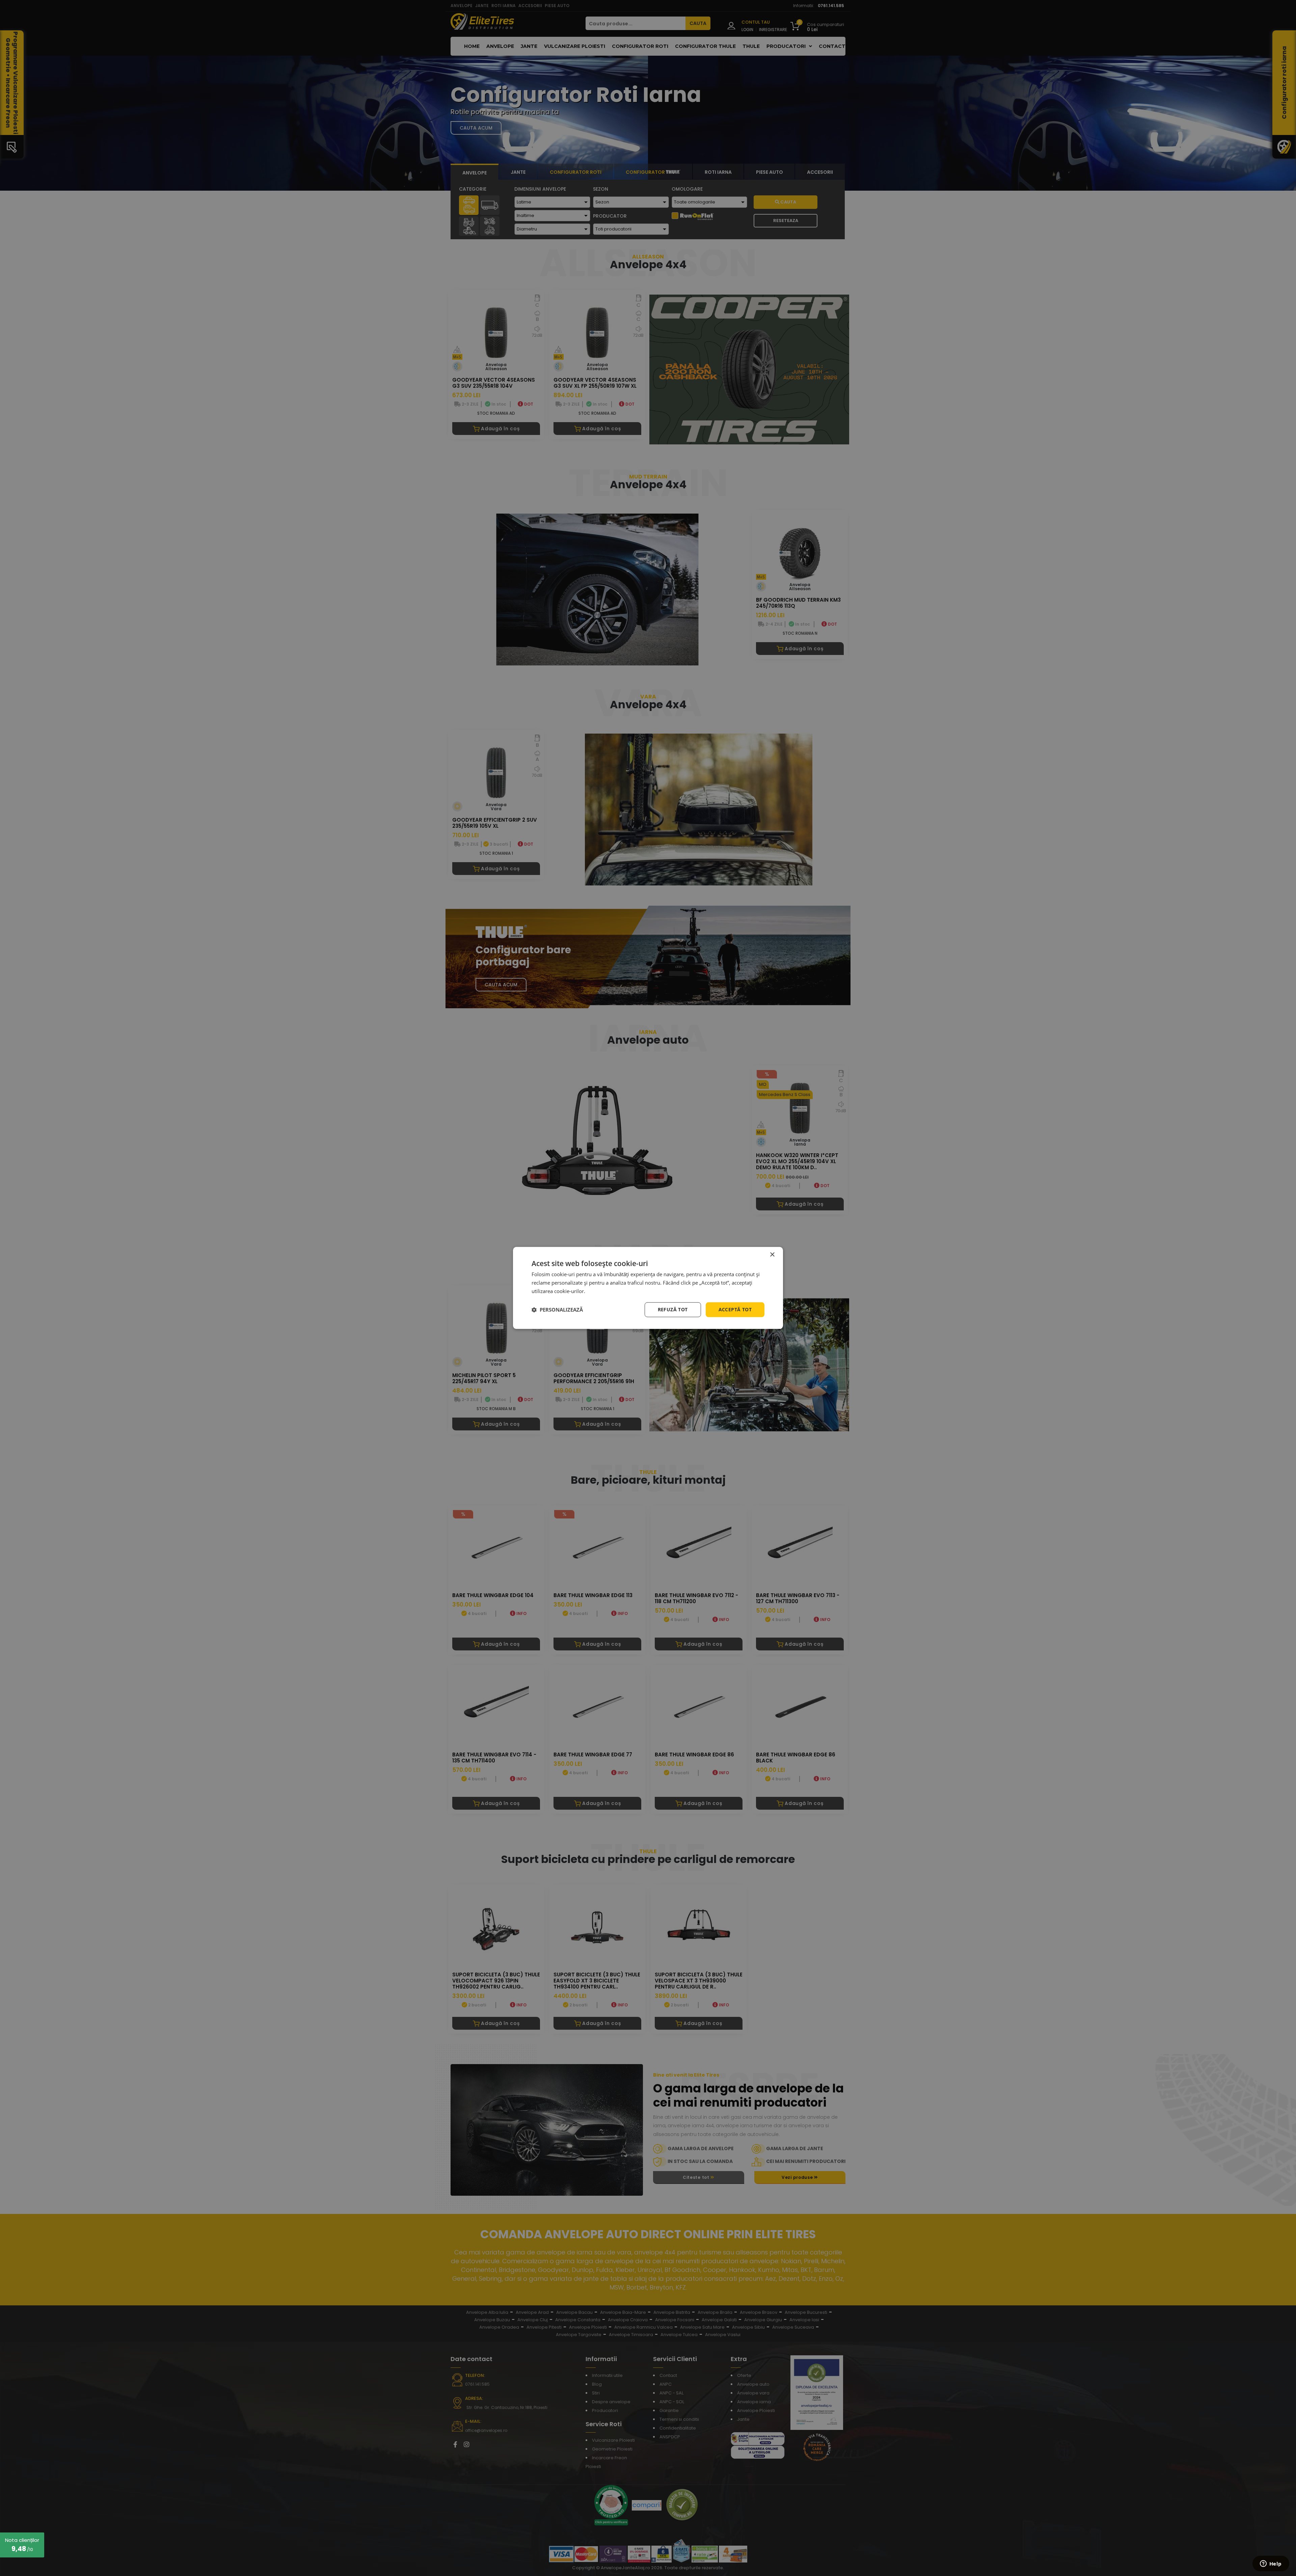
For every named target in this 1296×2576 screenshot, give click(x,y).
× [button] (772, 1255)
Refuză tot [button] (673, 1309)
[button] (557, 1310)
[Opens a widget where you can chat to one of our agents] (1271, 2564)
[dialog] (648, 1288)
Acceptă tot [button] (735, 1309)
